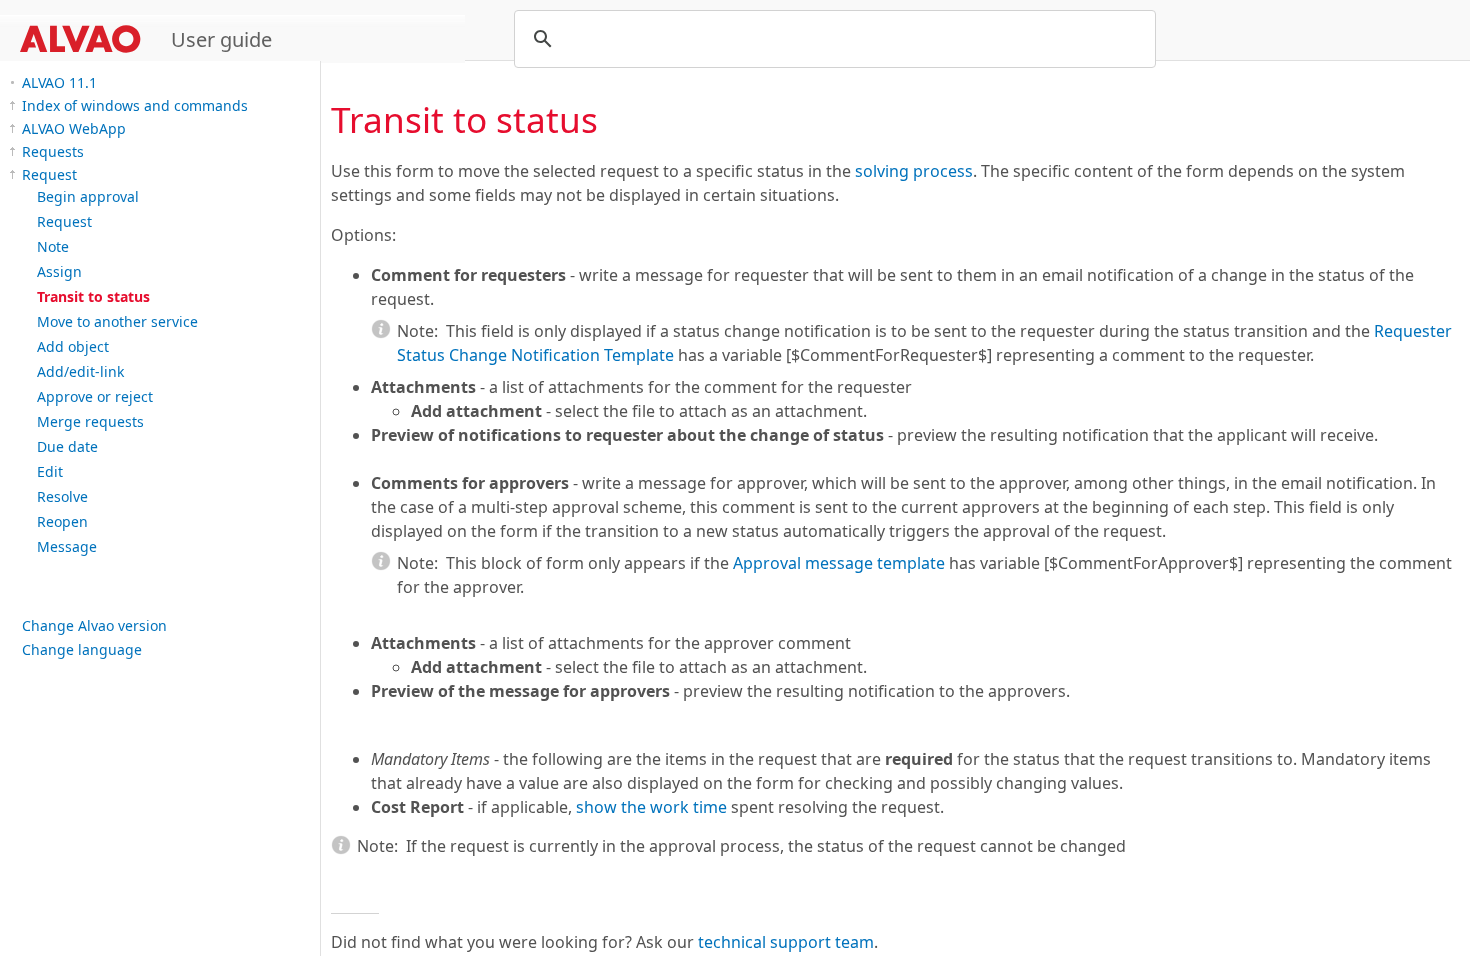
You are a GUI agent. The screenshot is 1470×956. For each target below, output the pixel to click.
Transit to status (93, 296)
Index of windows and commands (135, 105)
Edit (50, 471)
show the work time (651, 807)
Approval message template (839, 563)
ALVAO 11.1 (59, 82)
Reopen (62, 521)
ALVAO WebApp (74, 128)
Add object (73, 346)
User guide (221, 39)
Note (53, 246)
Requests (53, 151)
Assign (59, 271)
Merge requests (90, 421)
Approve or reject (95, 396)
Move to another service (117, 321)
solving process (914, 171)
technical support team (786, 942)
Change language (82, 649)
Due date (67, 446)
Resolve (62, 496)
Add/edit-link (80, 371)
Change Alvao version (94, 625)
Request (49, 174)
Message (67, 546)
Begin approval (88, 196)
